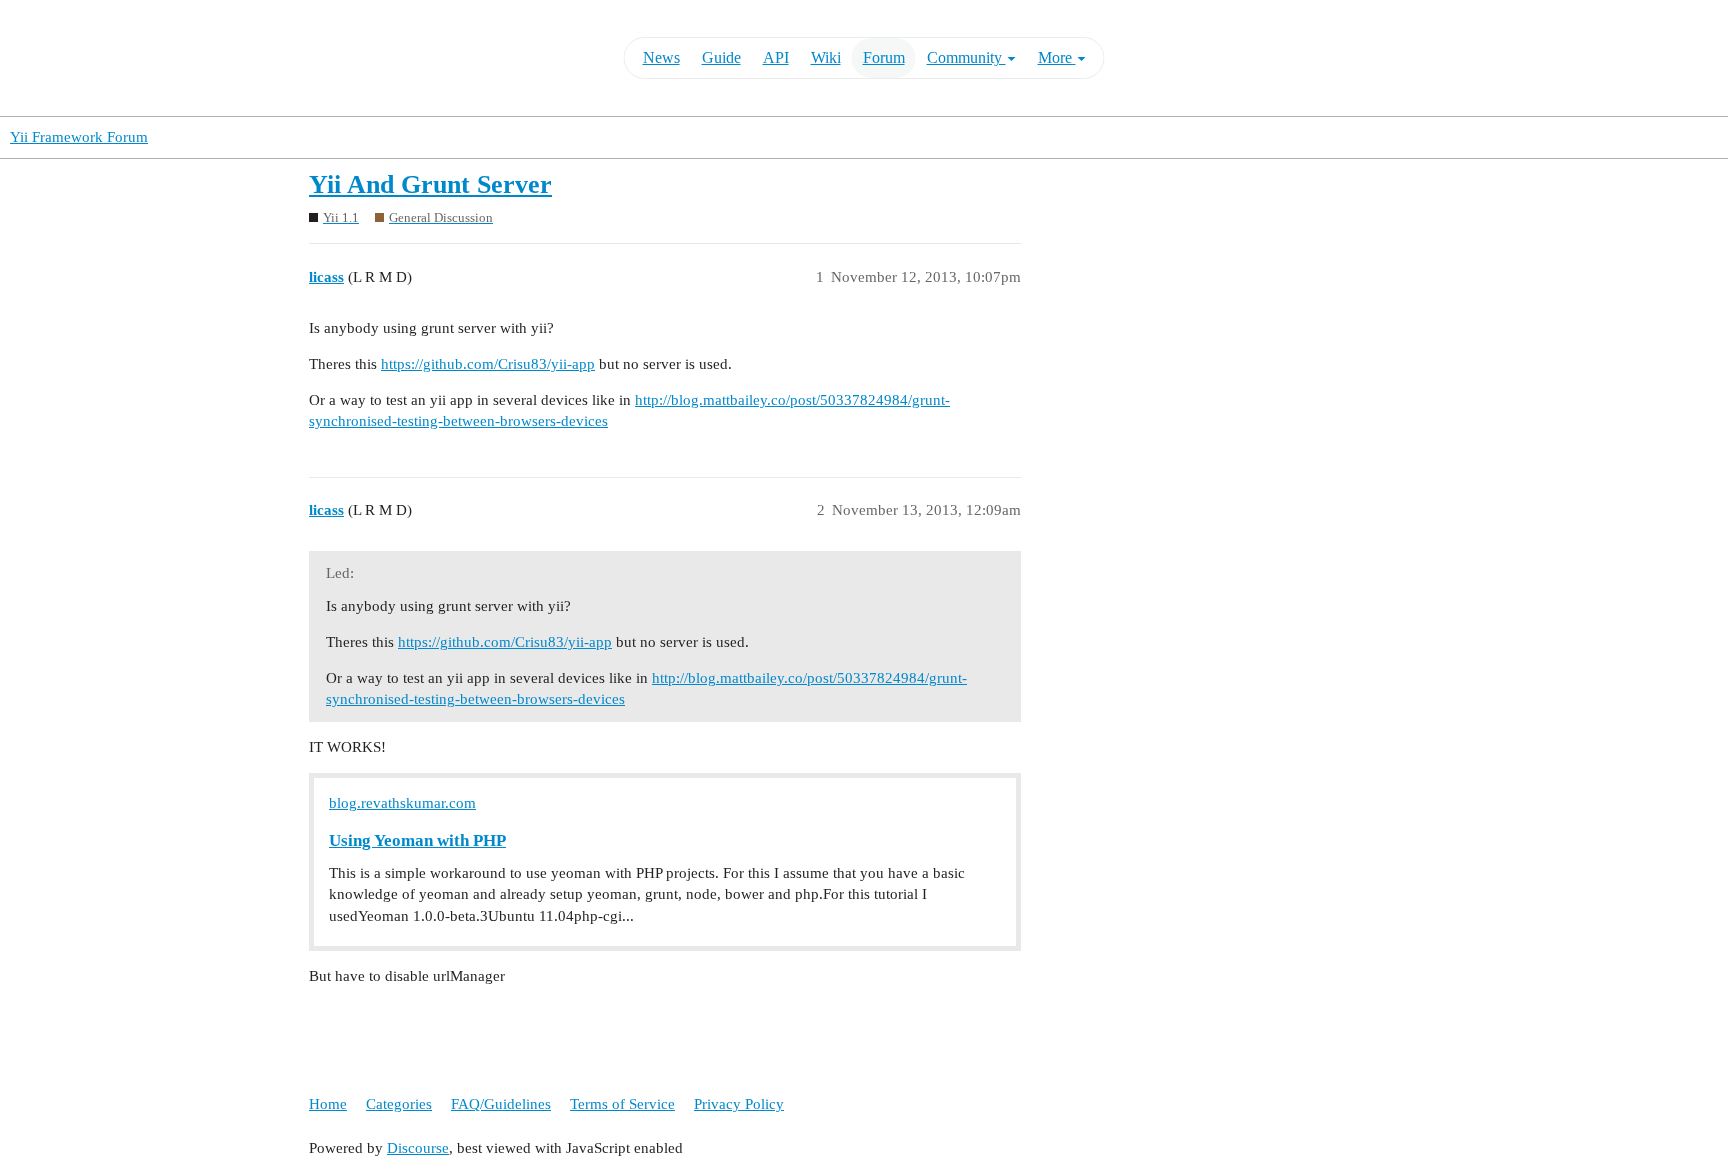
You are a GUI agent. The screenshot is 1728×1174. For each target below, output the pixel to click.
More (1057, 57)
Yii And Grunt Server (430, 184)
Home (328, 1104)
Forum (884, 57)
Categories (399, 1104)
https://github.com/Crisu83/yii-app (488, 364)
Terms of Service (622, 1104)
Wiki (826, 57)
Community (966, 57)
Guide (721, 57)
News (661, 57)
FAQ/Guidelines (501, 1104)
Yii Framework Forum (79, 137)
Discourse (418, 1148)
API (776, 57)
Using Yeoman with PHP (417, 840)
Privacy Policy (739, 1104)
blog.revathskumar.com (402, 803)
